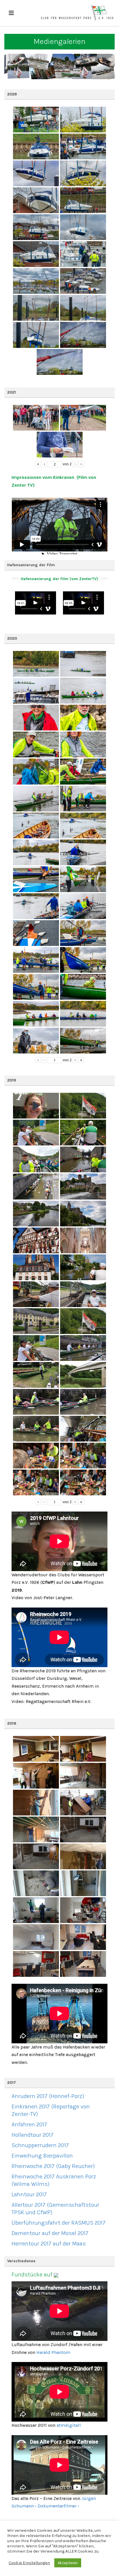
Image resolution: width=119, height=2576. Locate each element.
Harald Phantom (53, 2352)
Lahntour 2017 (29, 2194)
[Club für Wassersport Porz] (77, 13)
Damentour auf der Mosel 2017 (50, 2233)
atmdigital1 (69, 2425)
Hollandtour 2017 (32, 2135)
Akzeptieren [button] (68, 2563)
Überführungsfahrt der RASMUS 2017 (58, 2223)
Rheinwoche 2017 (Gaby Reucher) (53, 2166)
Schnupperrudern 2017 (40, 2145)
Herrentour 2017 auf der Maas (49, 2244)
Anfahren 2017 (29, 2124)
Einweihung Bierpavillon (42, 2156)
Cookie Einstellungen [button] (29, 2563)
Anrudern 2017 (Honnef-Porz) (48, 2096)
